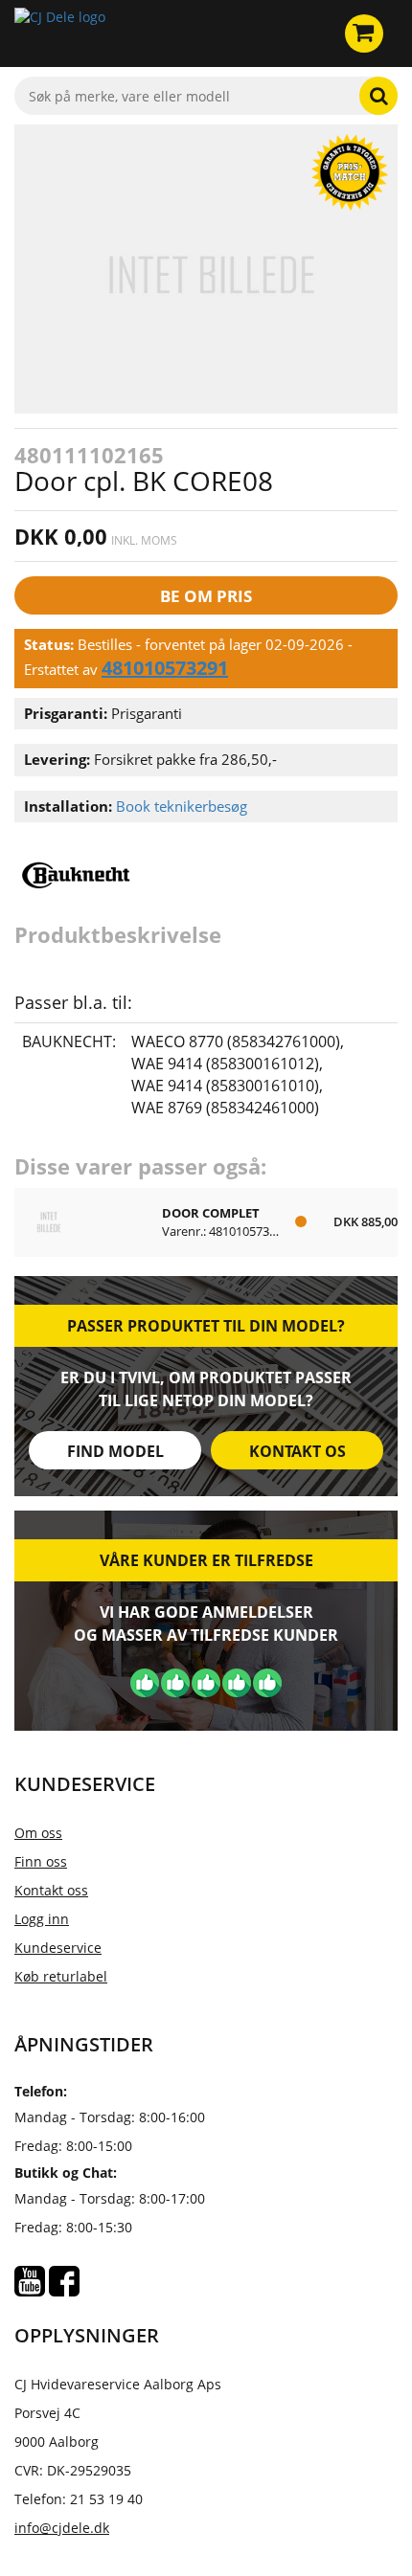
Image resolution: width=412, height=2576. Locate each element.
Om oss (38, 1833)
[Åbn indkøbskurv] (364, 34)
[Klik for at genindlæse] (60, 34)
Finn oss (41, 1861)
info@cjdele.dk (62, 2528)
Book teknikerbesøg (182, 806)
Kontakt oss (51, 1890)
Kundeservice (58, 1948)
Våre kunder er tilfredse (206, 1560)
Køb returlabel (61, 1976)
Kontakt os (298, 1451)
